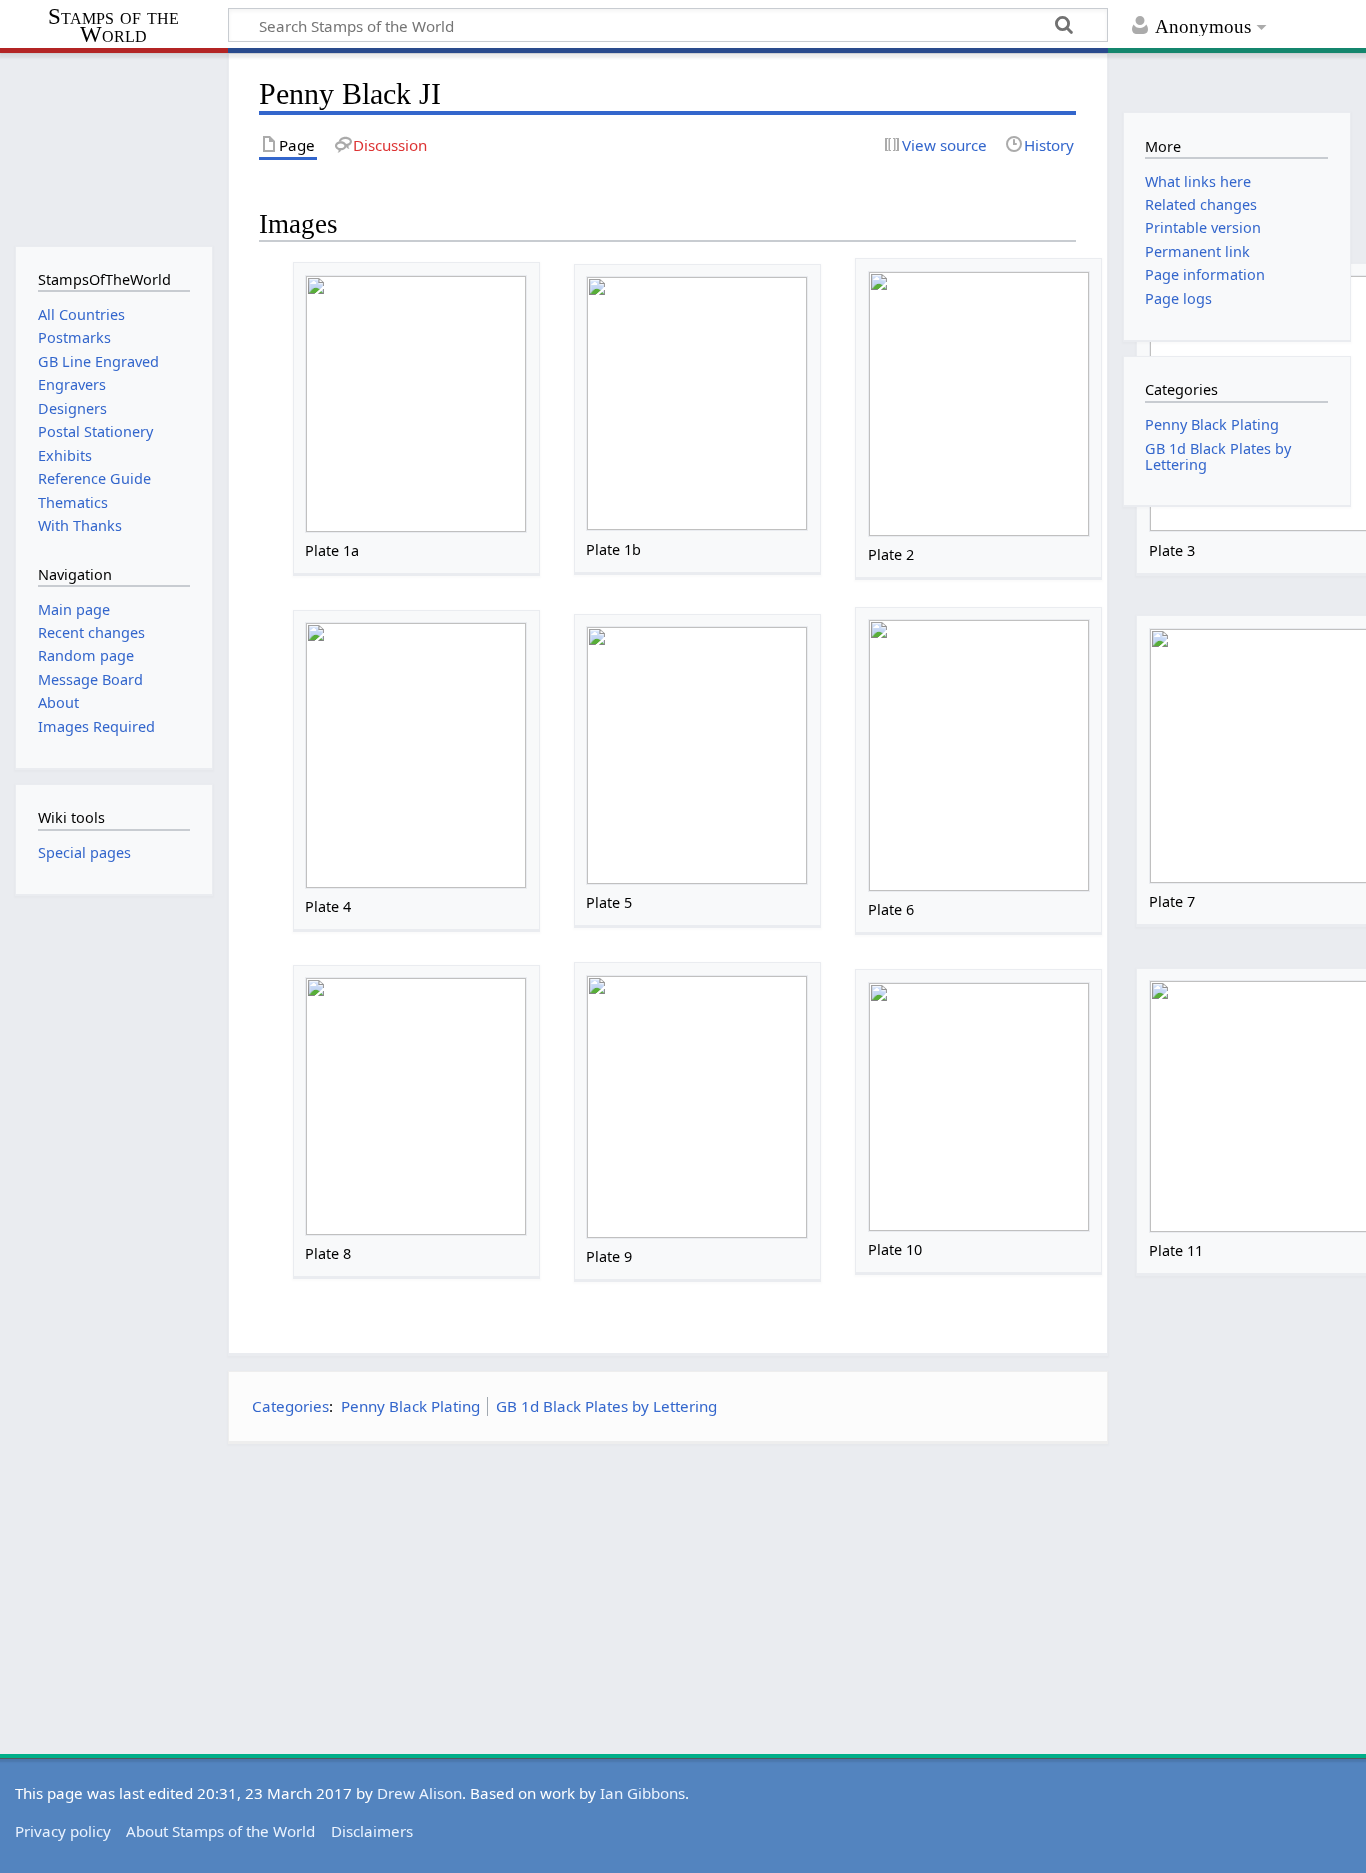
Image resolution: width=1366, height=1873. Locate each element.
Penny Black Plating (410, 1406)
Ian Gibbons (642, 1793)
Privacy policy (63, 1831)
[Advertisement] (668, 1599)
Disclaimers (372, 1831)
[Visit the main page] (113, 147)
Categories (290, 1406)
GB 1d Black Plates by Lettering (606, 1406)
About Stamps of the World (220, 1831)
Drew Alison (419, 1793)
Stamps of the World (113, 26)
